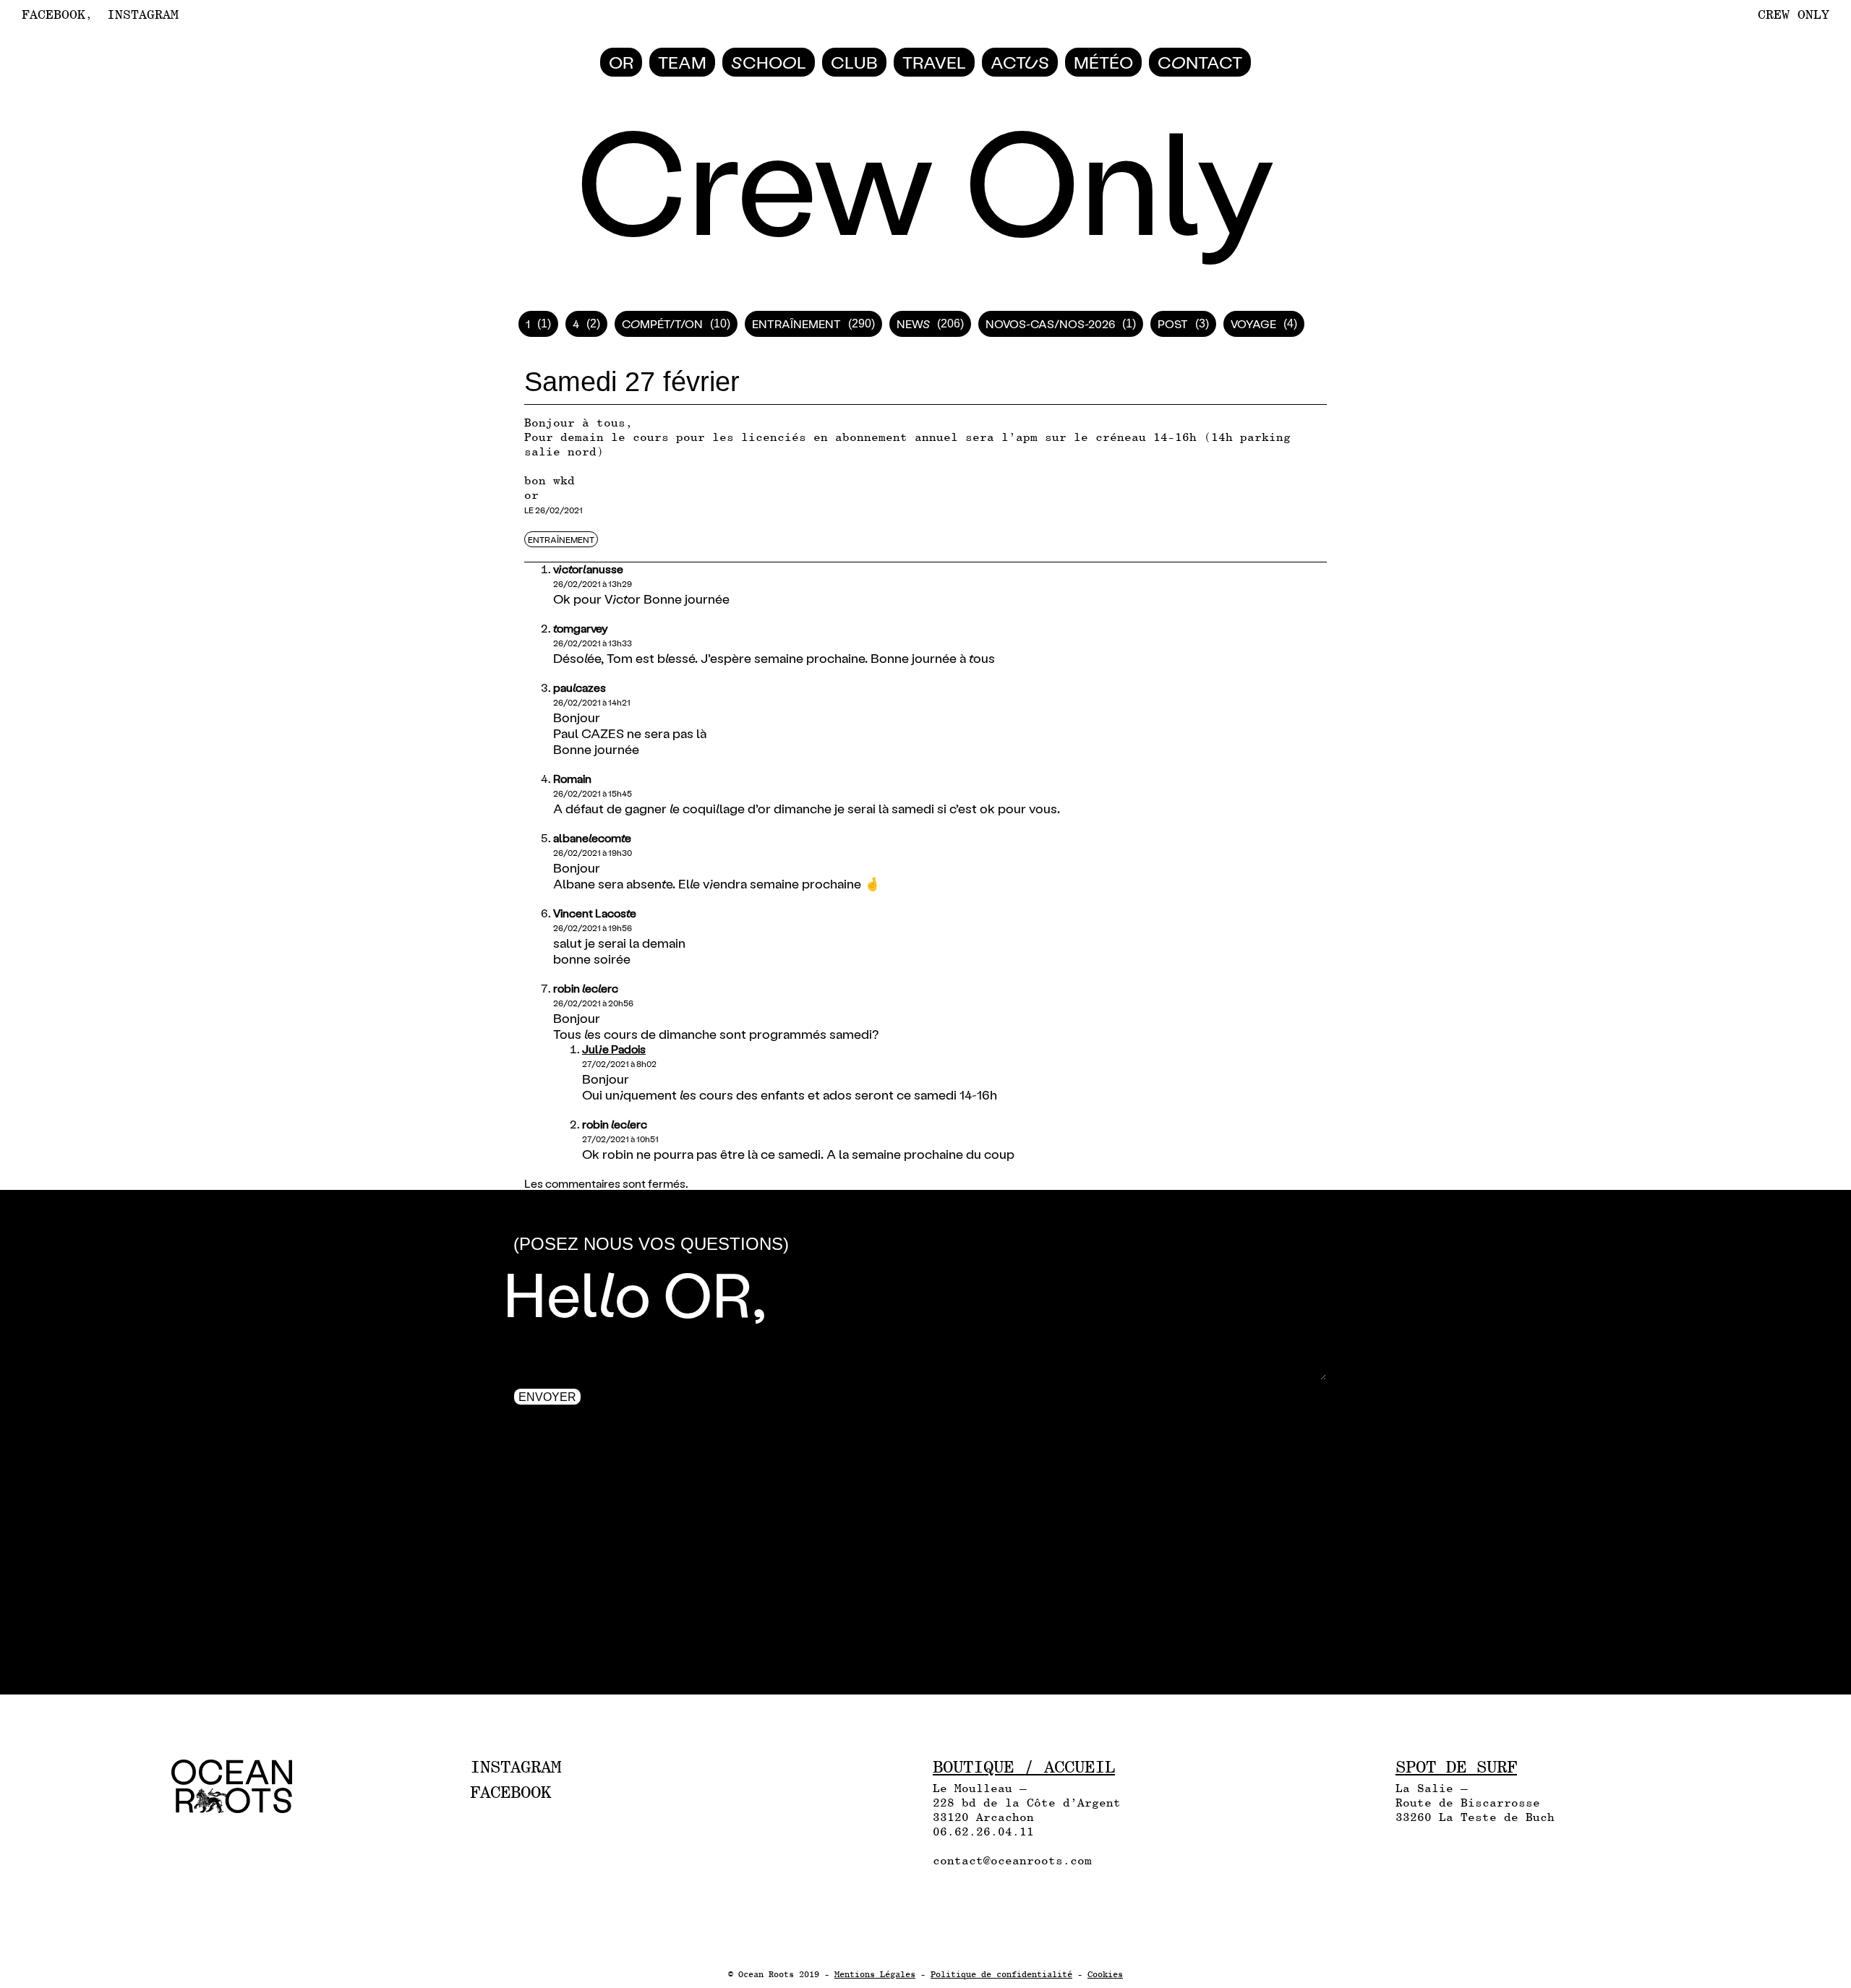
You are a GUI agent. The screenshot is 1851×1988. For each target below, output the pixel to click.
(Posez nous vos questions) (651, 1244)
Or (621, 62)
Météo (1103, 62)
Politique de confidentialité (1001, 1974)
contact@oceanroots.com (1012, 1860)
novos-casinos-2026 (1050, 324)
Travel (934, 62)
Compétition (662, 324)
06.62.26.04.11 (983, 1831)
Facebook (54, 14)
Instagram (143, 14)
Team (682, 62)
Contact (1200, 62)
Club (854, 62)
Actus (1020, 62)
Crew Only (1794, 14)
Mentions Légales (875, 1974)
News (913, 324)
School (769, 62)
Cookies (1105, 1974)
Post (1173, 324)
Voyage (1253, 324)
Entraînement (796, 324)
